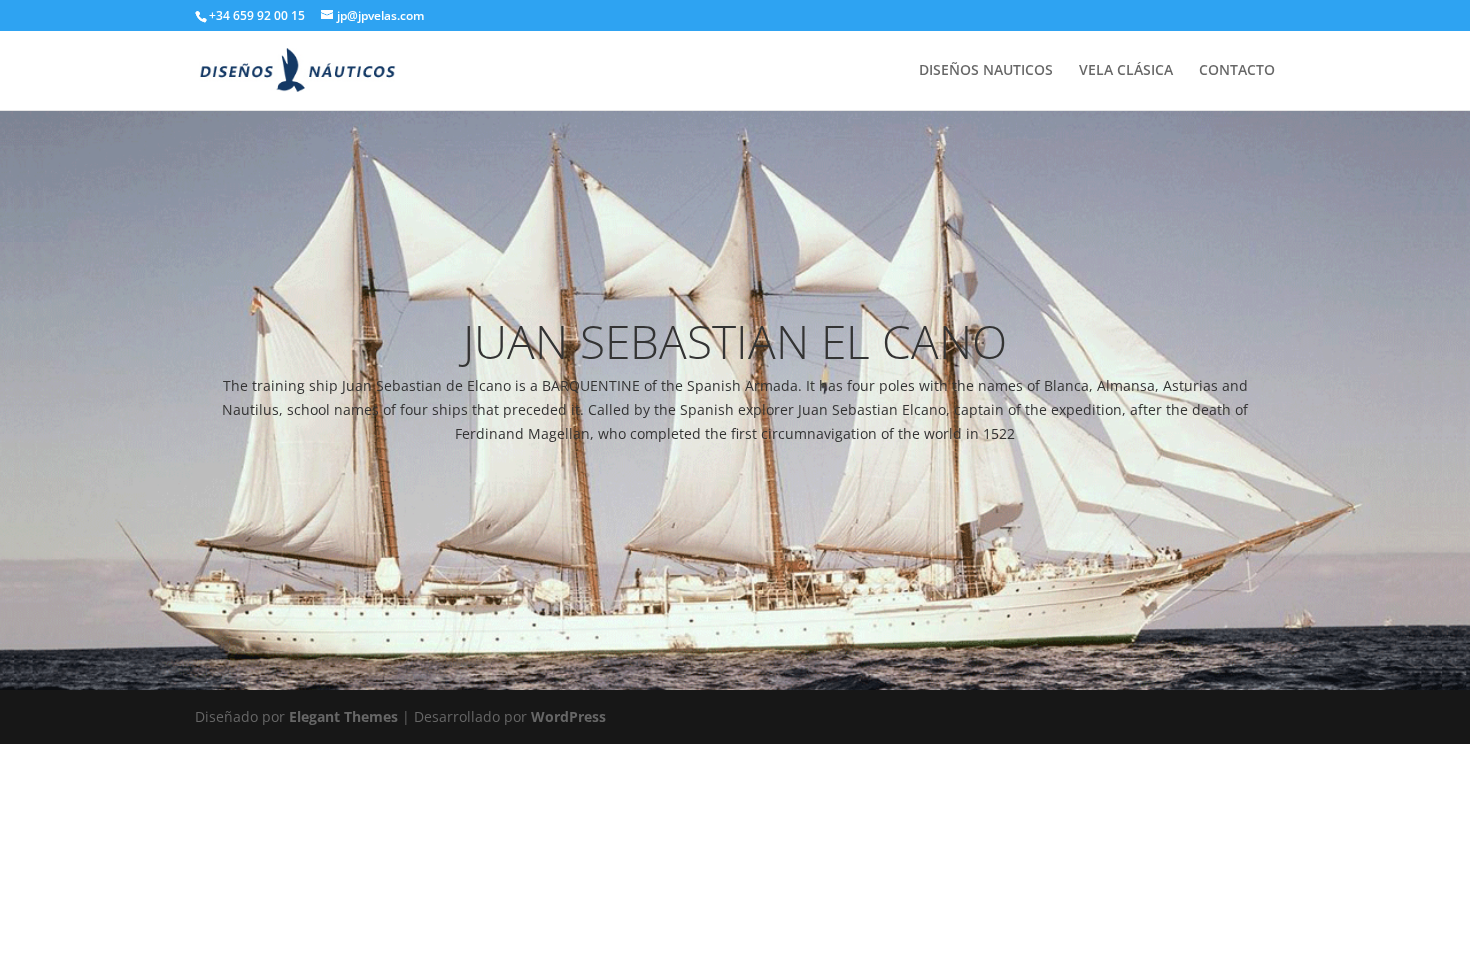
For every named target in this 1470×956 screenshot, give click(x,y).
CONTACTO (1237, 71)
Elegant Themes (343, 716)
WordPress (568, 716)
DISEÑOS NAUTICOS (986, 71)
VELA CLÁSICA (1126, 71)
